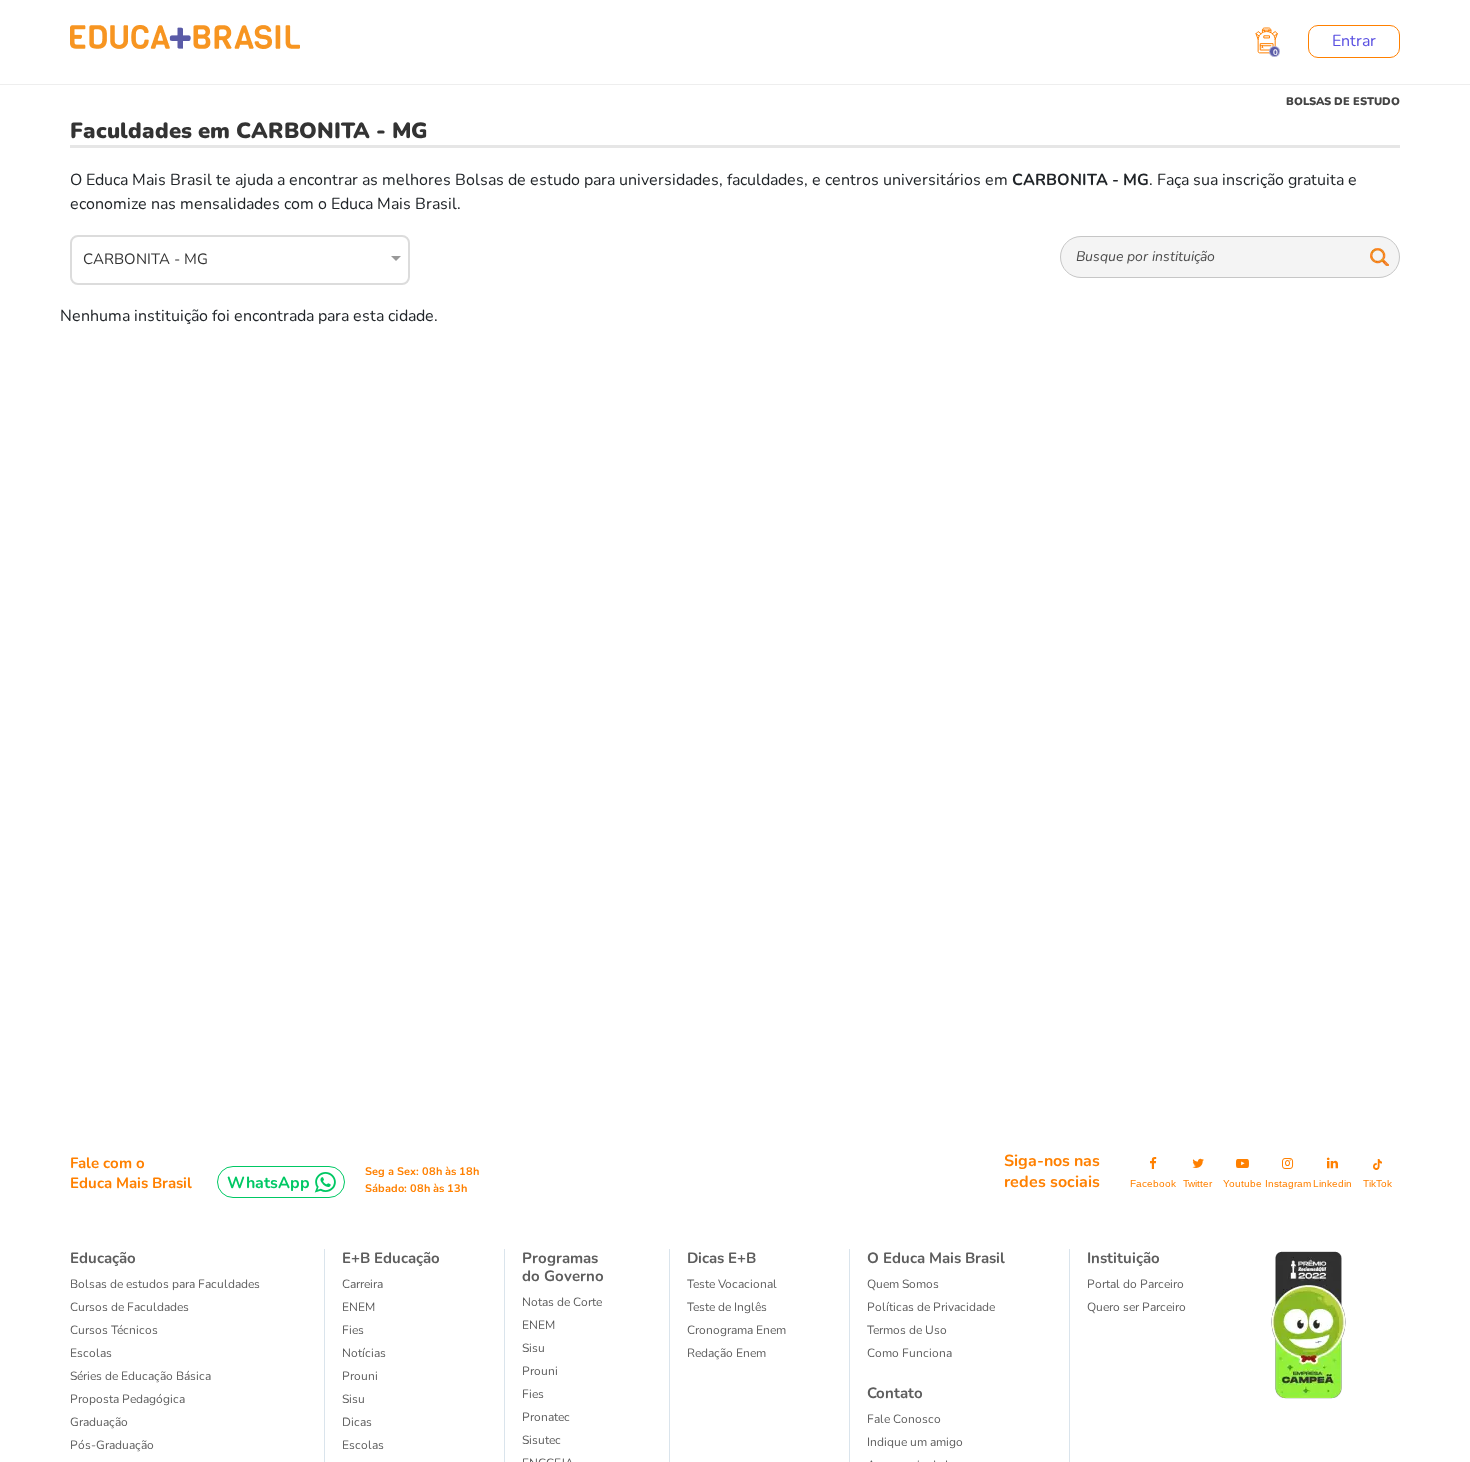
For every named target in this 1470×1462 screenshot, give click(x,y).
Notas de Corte (562, 1302)
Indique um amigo (915, 1442)
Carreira (362, 1284)
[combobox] (229, 257)
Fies (353, 1330)
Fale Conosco (904, 1419)
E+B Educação (391, 1258)
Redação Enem (726, 1353)
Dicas (357, 1422)
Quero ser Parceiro (1136, 1307)
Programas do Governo (563, 1267)
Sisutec (541, 1440)
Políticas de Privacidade (931, 1307)
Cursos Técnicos (114, 1330)
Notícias (364, 1353)
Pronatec (546, 1417)
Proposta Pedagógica (127, 1399)
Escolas (91, 1353)
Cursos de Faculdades (129, 1307)
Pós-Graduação (112, 1445)
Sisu (353, 1399)
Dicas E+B (721, 1258)
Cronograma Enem (736, 1330)
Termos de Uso (907, 1330)
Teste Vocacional (732, 1284)
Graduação (99, 1422)
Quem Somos (903, 1284)
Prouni (360, 1376)
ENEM (358, 1307)
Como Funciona (909, 1353)
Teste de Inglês (727, 1307)
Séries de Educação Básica (140, 1376)
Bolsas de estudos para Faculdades (165, 1284)
